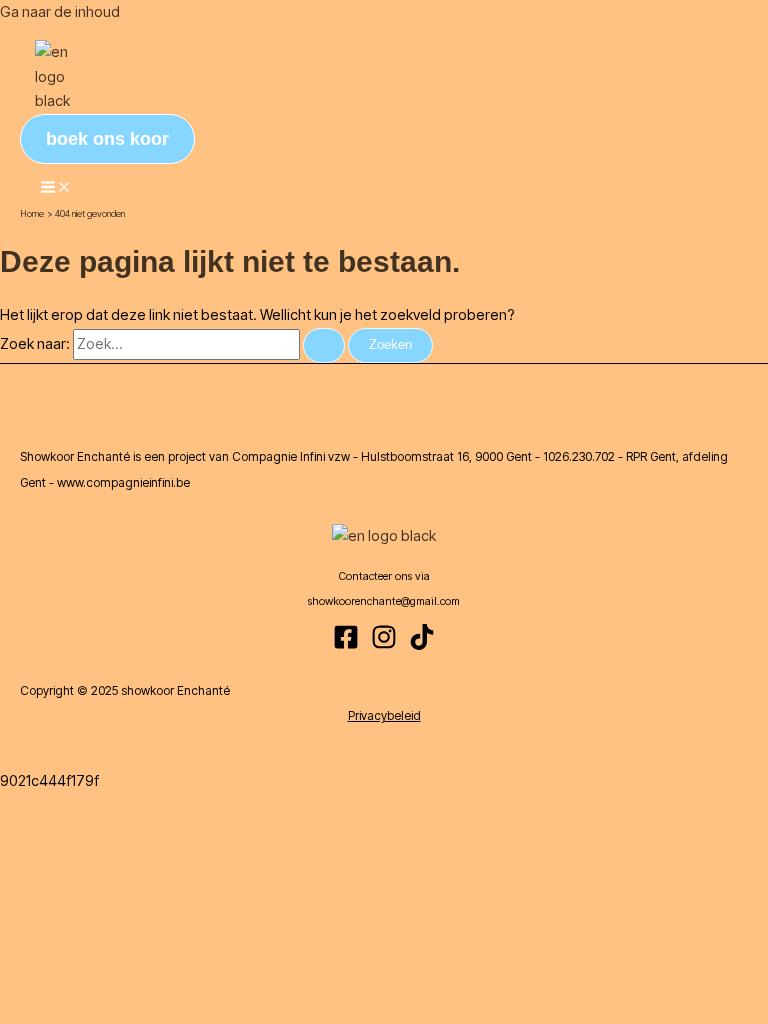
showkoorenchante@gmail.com (384, 601)
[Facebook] (346, 645)
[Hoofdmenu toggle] (56, 188)
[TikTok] (422, 645)
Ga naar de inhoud (60, 12)
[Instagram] (384, 645)
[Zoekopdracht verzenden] (324, 345)
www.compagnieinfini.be (123, 482)
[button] (107, 139)
